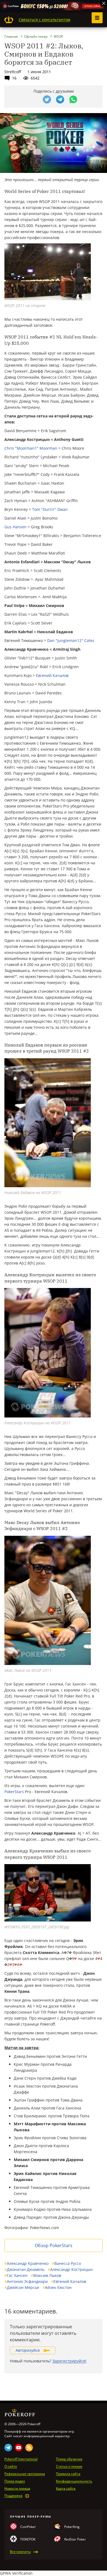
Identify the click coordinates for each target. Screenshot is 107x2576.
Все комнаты (20, 2552)
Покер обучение (69, 2459)
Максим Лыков (46, 2275)
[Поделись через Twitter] (47, 99)
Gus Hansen (16, 527)
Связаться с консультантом (44, 20)
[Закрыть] (104, 3)
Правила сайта (68, 2474)
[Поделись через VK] (34, 99)
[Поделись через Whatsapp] (73, 99)
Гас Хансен (16, 2275)
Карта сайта (66, 2489)
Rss (29, 2448)
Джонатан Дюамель (24, 2269)
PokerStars (14, 1792)
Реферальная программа (25, 2474)
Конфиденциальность (74, 2481)
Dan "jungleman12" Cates (71, 640)
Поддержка (13, 2496)
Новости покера (17, 2489)
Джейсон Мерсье (22, 2287)
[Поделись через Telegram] (60, 99)
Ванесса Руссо (66, 2263)
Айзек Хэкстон (57, 2287)
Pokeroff (9, 20)
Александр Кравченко (26, 2263)
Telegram (8, 2448)
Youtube (19, 2448)
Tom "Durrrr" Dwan (50, 509)
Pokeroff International (21, 2459)
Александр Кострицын (70, 2269)
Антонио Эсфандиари (26, 2281)
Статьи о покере (69, 2466)
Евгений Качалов (52, 675)
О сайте (11, 2466)
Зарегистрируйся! (69, 2361)
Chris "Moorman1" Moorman (31, 448)
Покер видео (15, 2481)
